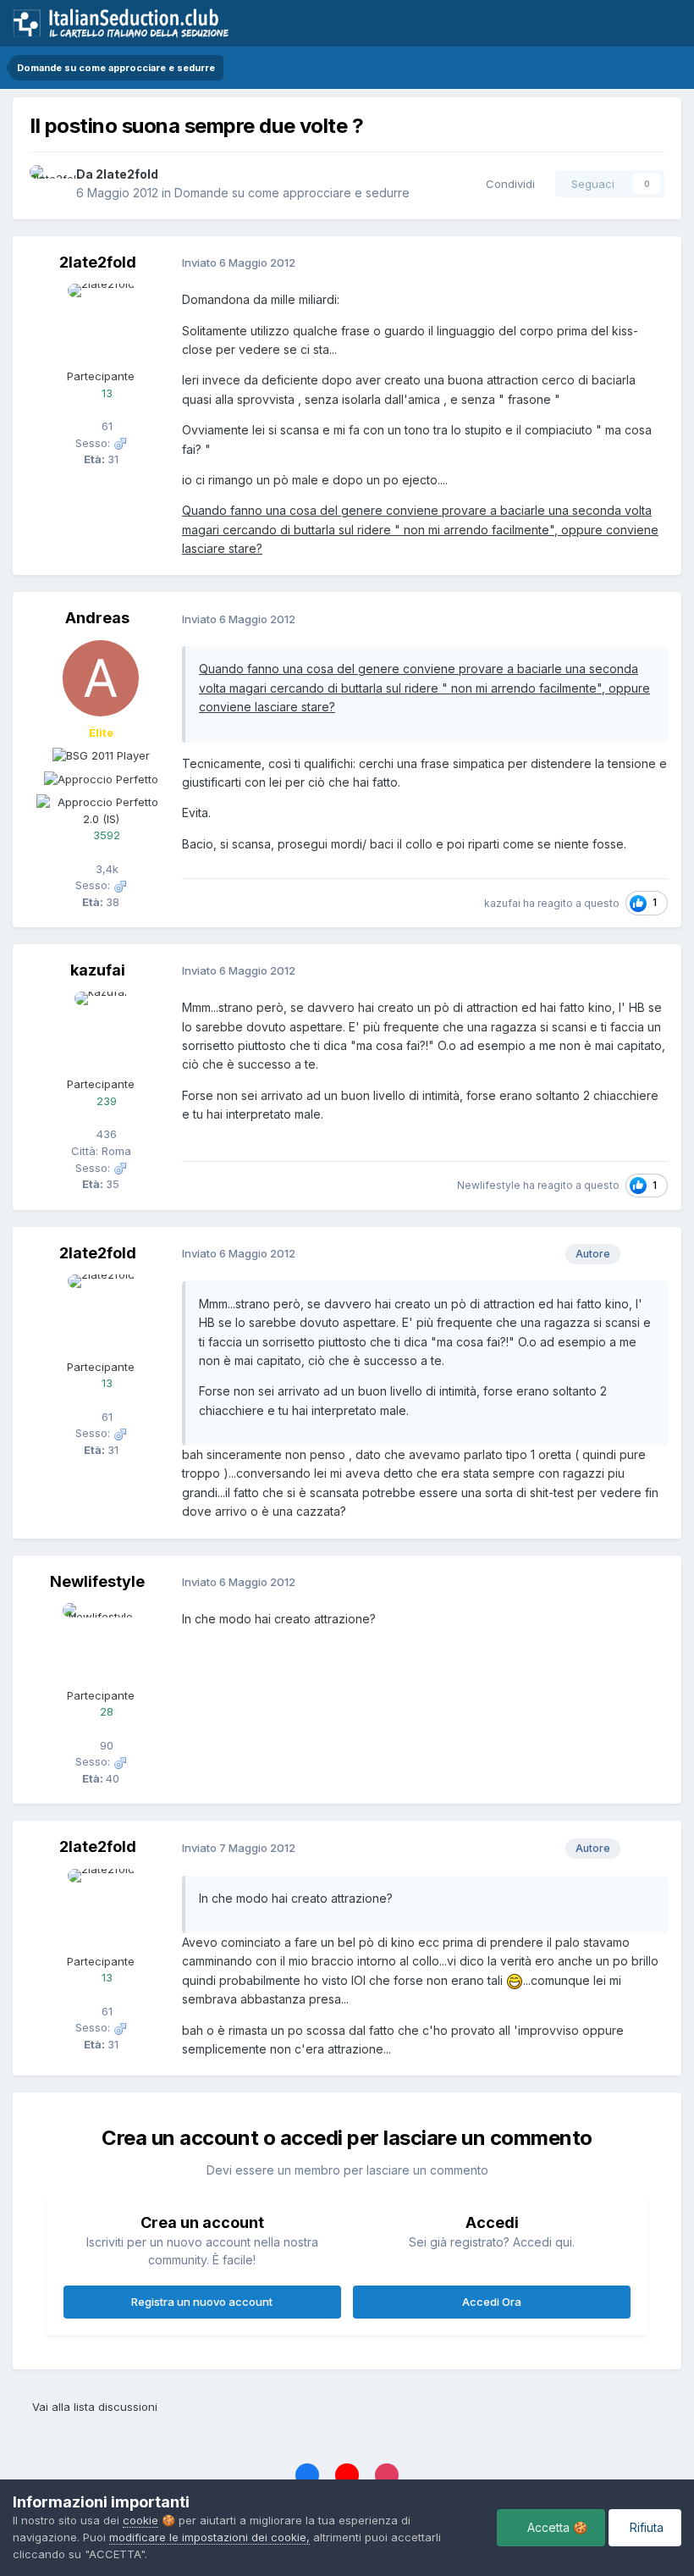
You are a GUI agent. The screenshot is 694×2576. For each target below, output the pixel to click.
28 (105, 1711)
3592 (105, 835)
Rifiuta (645, 2527)
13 (105, 393)
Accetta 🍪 (556, 2527)
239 (105, 1101)
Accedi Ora (492, 2302)
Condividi (507, 184)
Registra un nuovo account (202, 2302)
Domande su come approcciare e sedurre (292, 193)
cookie (140, 2520)
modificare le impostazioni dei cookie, (209, 2537)
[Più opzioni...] (651, 263)
